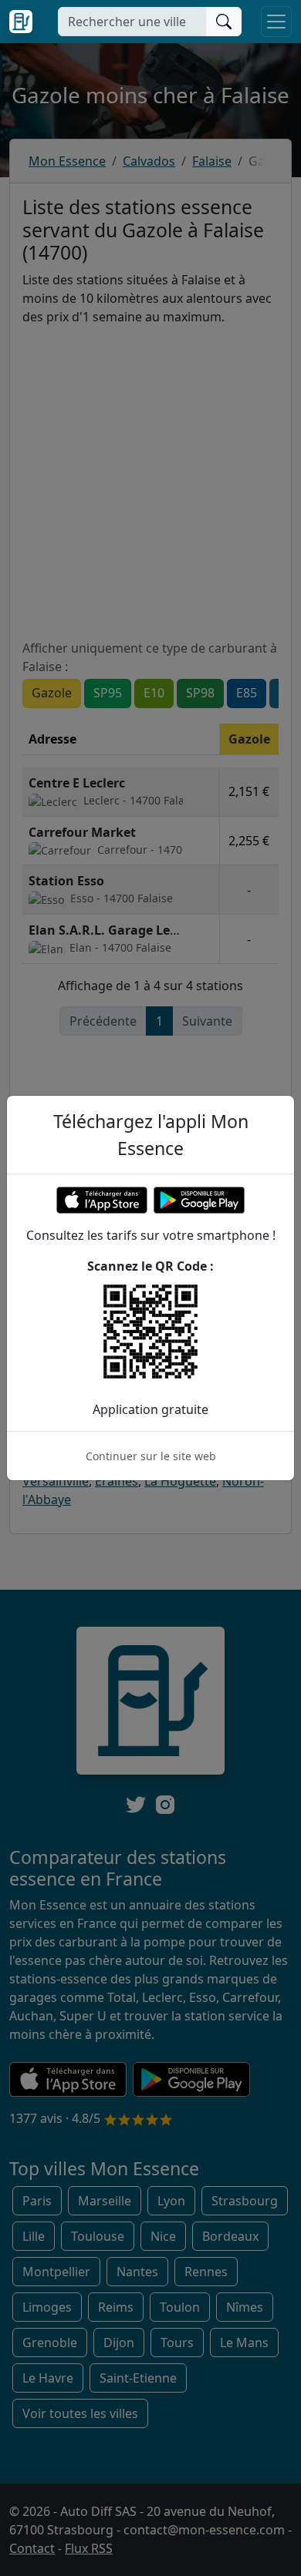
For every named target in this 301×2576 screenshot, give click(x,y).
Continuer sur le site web (151, 1456)
